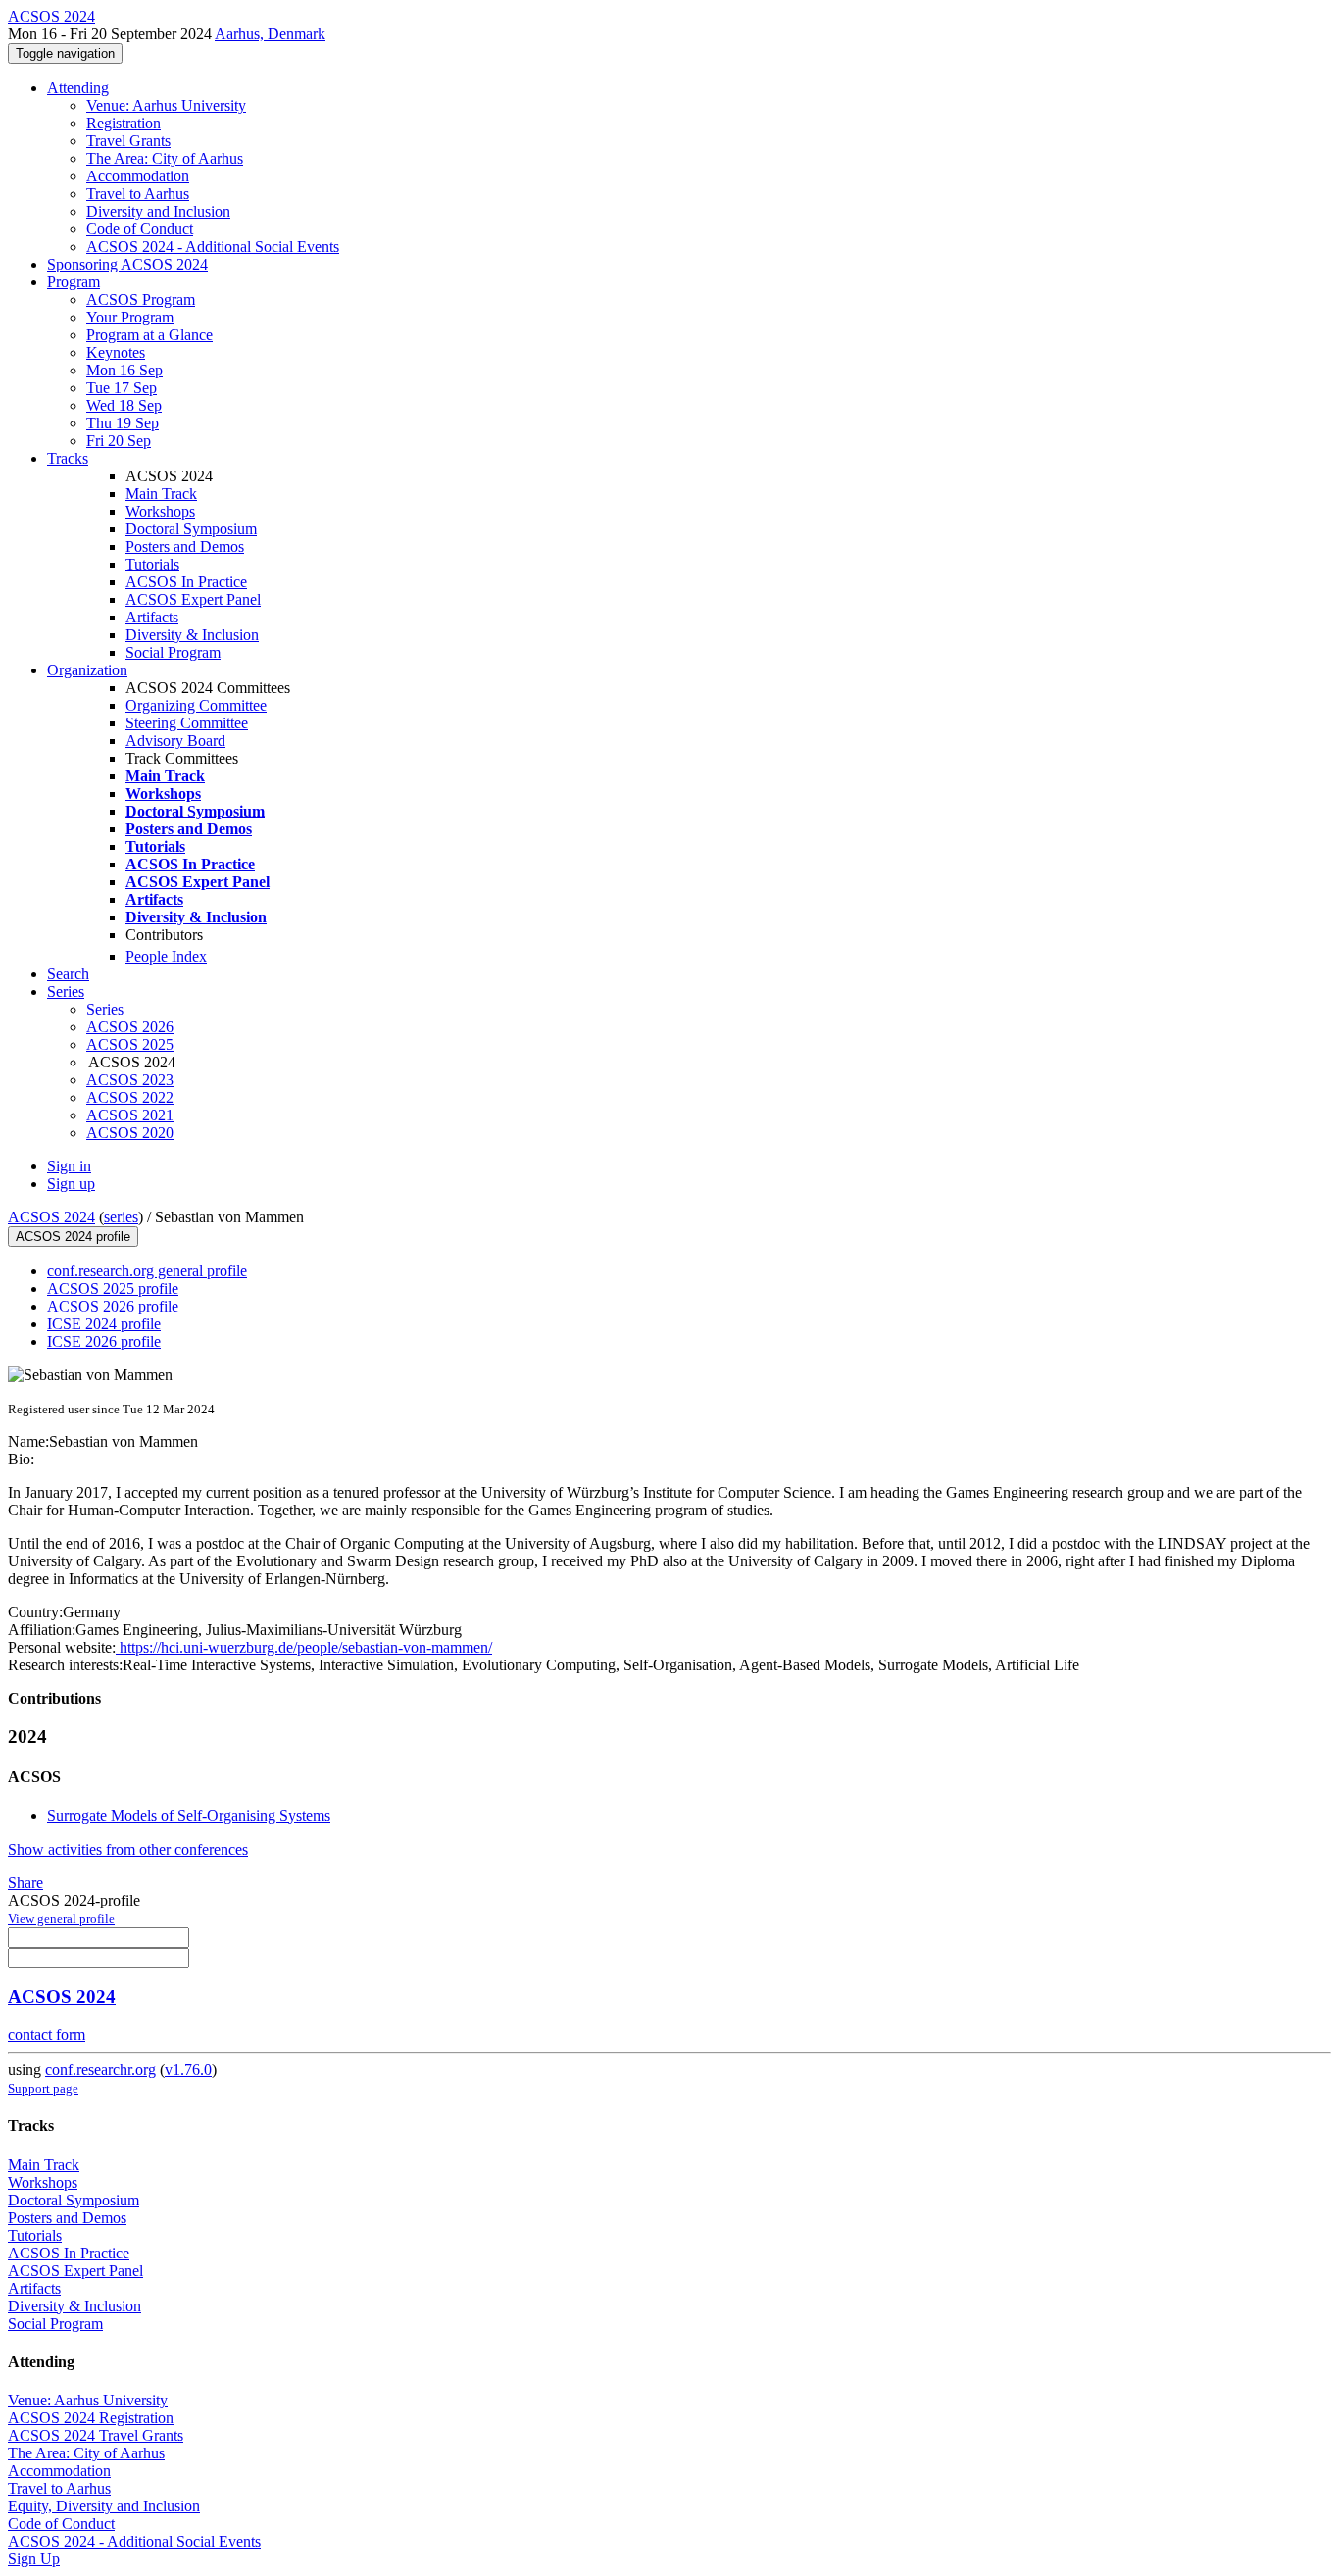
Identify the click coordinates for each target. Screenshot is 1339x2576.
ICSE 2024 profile (104, 1324)
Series (105, 1009)
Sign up (71, 1184)
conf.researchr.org (100, 2070)
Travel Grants (128, 141)
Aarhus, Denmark (270, 34)
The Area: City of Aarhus (165, 158)
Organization (87, 670)
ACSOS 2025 (130, 1044)
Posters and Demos (185, 546)
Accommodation (138, 176)
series (121, 1217)
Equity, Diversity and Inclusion (104, 2506)
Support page (43, 2088)
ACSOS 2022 (130, 1097)
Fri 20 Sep (119, 441)
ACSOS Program (141, 299)
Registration (124, 123)
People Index (166, 956)
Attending (78, 88)
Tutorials (152, 564)
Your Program (130, 317)
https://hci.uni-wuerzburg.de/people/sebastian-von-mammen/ (304, 1647)
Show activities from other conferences (128, 1849)
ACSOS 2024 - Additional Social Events (213, 247)
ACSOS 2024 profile (73, 1237)
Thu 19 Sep (123, 423)
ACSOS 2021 (130, 1115)
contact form (47, 2034)
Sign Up (34, 2559)
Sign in (69, 1166)
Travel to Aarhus (138, 194)
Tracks (68, 458)
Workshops (160, 511)
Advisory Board (175, 741)
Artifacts (152, 617)
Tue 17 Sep (122, 388)
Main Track (161, 494)
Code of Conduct (140, 229)
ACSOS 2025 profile (113, 1288)
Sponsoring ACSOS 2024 (127, 264)
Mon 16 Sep (124, 370)
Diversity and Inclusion (158, 211)
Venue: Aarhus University (166, 105)
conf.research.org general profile (147, 1271)
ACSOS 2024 (51, 1217)
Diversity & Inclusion (192, 635)
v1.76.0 (188, 2070)
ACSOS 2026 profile (113, 1306)
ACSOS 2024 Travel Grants (96, 2435)
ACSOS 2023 (130, 1080)
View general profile (61, 1919)
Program (74, 282)
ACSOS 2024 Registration (91, 2418)
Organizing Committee (196, 705)
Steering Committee (187, 723)
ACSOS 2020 (130, 1133)
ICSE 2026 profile (104, 1341)
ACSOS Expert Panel (193, 599)
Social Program (173, 652)
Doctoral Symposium (191, 529)
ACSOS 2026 (130, 1027)
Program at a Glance (149, 335)
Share (25, 1882)
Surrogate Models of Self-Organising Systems (189, 1816)
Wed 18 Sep (124, 405)
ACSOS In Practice (186, 582)
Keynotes (116, 352)
